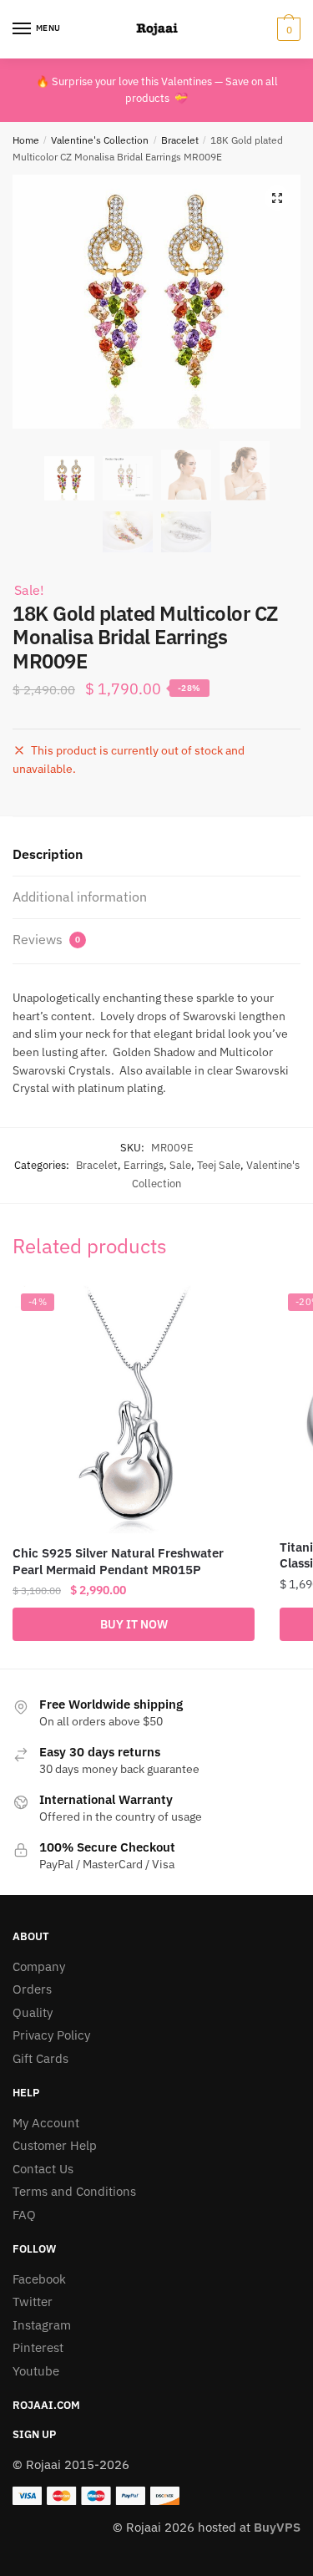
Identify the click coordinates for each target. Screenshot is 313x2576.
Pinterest (38, 2347)
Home (26, 140)
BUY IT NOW (134, 1624)
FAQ (24, 2215)
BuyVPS (277, 2527)
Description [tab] (48, 854)
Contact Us (43, 2169)
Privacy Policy (51, 2035)
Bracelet (180, 140)
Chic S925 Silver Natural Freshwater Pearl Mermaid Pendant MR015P (118, 1561)
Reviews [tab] (46, 939)
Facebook (39, 2279)
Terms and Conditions (74, 2191)
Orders (32, 1989)
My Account (46, 2123)
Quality (33, 2012)
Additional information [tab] (80, 897)
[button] (277, 198)
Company (39, 1966)
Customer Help (55, 2145)
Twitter (33, 2302)
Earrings (144, 1165)
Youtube (36, 2371)
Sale (180, 1165)
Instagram (42, 2325)
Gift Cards (40, 2058)
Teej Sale (219, 1165)
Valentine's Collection (100, 140)
